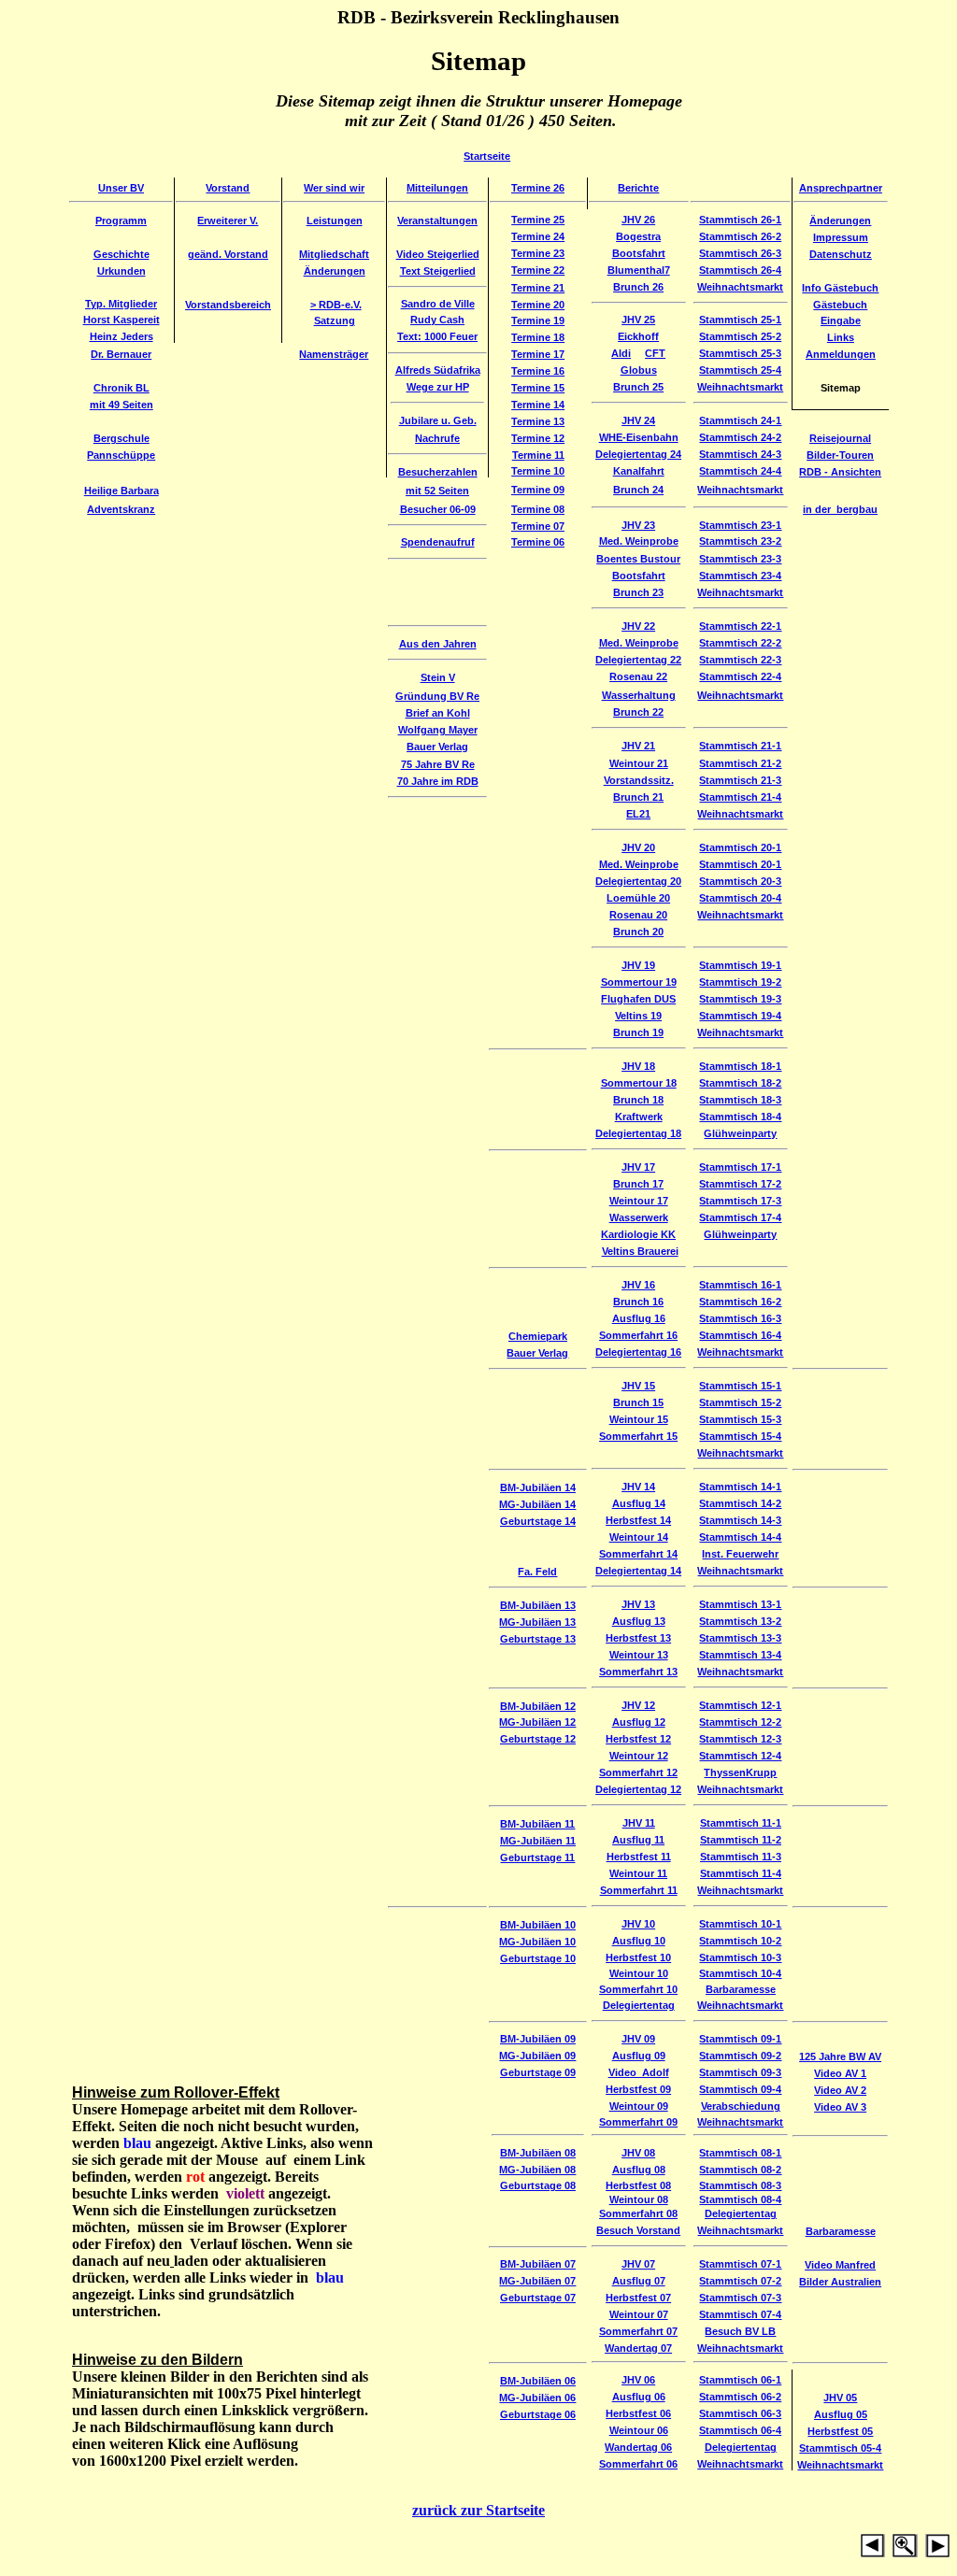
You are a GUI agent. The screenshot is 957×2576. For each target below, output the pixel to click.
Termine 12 (538, 438)
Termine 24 (538, 236)
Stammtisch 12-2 (740, 1722)
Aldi (621, 353)
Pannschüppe (121, 455)
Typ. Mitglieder (121, 304)
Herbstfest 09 (638, 2089)
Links (841, 337)
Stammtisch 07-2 (740, 2281)
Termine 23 (538, 253)
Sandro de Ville (438, 304)
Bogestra (638, 236)
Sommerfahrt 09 (638, 2122)
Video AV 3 (840, 2107)
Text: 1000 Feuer (437, 336)
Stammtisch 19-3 (740, 999)
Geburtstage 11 (537, 1857)
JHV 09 (638, 2039)
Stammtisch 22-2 (740, 643)
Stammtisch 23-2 (740, 541)
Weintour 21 (639, 763)
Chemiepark (538, 1336)
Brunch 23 (638, 592)
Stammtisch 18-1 (740, 1066)
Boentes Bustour (638, 559)
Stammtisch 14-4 (740, 1537)
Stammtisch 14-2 (740, 1503)
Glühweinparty (740, 1133)
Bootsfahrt (639, 253)
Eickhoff (638, 336)
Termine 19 (538, 320)
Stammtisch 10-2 (740, 1941)
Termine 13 (538, 421)
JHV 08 (638, 2153)
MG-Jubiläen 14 (537, 1504)
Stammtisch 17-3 (740, 1201)
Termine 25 (538, 220)
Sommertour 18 (639, 1083)
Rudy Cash (437, 320)
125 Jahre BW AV (840, 2057)
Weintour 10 (639, 1973)
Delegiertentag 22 (638, 660)
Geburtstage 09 (538, 2072)
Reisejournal (840, 438)
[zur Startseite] (921, 2552)
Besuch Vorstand (638, 2230)
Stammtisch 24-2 (740, 437)
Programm (121, 221)
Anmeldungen (841, 354)
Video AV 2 (840, 2090)
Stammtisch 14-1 (740, 1487)
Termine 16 (538, 371)
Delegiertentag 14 (638, 1571)
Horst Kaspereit (121, 320)
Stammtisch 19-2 (740, 982)
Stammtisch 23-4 (740, 576)
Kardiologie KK (638, 1234)
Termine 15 (538, 388)
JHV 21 (638, 746)
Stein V (438, 677)
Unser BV (121, 188)
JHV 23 (638, 525)
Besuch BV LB (740, 2331)
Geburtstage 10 (538, 1958)
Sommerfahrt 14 (638, 1554)
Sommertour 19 (639, 982)
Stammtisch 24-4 (740, 471)
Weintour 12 (639, 1756)
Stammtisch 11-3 (741, 1857)
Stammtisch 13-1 (740, 1604)
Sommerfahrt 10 (638, 1989)
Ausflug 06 (639, 2397)
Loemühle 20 (638, 898)
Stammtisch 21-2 (740, 763)
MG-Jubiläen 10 (537, 1942)
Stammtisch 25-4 (740, 370)
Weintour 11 (638, 1873)
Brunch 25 (638, 387)
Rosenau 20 (638, 915)
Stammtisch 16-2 (740, 1302)
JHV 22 (638, 626)
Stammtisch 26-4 (740, 270)
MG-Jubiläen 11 (538, 1841)
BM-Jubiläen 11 (537, 1824)
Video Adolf (639, 2072)
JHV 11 (639, 1823)
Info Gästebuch (840, 288)
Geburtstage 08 (538, 2185)
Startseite (487, 156)
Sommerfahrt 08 (638, 2213)
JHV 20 (638, 847)
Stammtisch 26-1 (740, 220)
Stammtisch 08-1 (740, 2153)
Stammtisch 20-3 (740, 881)
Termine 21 (538, 288)
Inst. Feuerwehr (740, 1554)
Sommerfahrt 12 (638, 1772)
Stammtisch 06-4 (740, 2430)
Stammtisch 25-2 (740, 336)
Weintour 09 (639, 2106)
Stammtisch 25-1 (740, 320)
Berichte (638, 188)
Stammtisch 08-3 (740, 2185)
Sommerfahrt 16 (638, 1335)
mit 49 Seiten (121, 405)
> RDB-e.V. (336, 305)
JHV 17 (638, 1167)
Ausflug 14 (639, 1503)
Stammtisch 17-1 (740, 1167)
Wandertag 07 (638, 2348)
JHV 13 (638, 1604)
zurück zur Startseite (478, 2510)
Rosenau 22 (638, 676)
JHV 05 (840, 2398)
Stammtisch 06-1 (740, 2380)
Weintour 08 (639, 2199)
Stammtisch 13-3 (740, 1638)
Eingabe (841, 320)
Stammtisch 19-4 (740, 1016)
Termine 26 (538, 188)
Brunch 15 (638, 1402)
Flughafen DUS (638, 999)
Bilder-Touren (840, 455)
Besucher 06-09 (438, 509)
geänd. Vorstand (228, 254)
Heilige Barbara (121, 491)
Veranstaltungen (437, 221)
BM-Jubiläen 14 (538, 1487)
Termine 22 (538, 270)
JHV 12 (638, 1705)
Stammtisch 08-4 (740, 2199)
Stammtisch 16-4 (740, 1335)
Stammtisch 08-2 (740, 2170)
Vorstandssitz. (639, 780)
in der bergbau (840, 509)
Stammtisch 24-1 (740, 420)
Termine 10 (538, 471)
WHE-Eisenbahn (639, 437)
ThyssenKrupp (740, 1772)
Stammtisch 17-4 (740, 1217)
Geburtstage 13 (538, 1639)
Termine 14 (538, 405)
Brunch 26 (638, 287)
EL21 (638, 814)
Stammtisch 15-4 (740, 1436)
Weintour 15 (639, 1419)
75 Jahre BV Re (438, 764)
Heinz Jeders (121, 336)
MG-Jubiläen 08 (537, 2170)
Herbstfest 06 (638, 2413)
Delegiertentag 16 (638, 1352)
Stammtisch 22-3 (740, 660)
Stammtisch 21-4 (740, 797)
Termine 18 (538, 337)
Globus (639, 370)
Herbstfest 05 (840, 2431)
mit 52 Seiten (437, 491)
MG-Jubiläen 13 (537, 1622)
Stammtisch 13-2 (740, 1621)
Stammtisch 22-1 (740, 626)
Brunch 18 (638, 1100)
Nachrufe (437, 438)
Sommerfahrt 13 (638, 1672)
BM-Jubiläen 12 (538, 1706)
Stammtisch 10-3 (740, 1957)
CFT (655, 353)
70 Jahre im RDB (438, 781)
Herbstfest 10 (638, 1957)
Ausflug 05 (841, 2414)
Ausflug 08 (639, 2170)
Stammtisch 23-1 (740, 525)
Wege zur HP (438, 387)
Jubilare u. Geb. (438, 420)
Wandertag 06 (638, 2447)
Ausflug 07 (639, 2281)
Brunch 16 (638, 1302)
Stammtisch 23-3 (740, 559)
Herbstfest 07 (638, 2298)
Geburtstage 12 (538, 1739)
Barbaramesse (741, 1989)
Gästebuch (840, 305)
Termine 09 (538, 490)
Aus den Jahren (438, 644)
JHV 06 (638, 2380)
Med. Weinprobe (639, 541)
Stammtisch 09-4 (740, 2089)
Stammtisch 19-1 (740, 965)
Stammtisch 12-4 (740, 1756)
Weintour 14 (639, 1537)
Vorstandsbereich (228, 305)
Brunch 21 (638, 797)
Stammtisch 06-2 (740, 2397)
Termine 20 (538, 305)
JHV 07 (638, 2264)
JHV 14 (638, 1487)
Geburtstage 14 (538, 1521)
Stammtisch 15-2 (740, 1402)
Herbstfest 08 (638, 2185)
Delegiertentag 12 (638, 1789)
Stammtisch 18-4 (740, 1117)
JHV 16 (638, 1285)
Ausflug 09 (639, 2056)
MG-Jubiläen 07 (537, 2281)
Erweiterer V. (228, 221)
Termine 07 (538, 526)
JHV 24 (638, 420)
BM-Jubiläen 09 (538, 2039)
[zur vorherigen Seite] (873, 2552)
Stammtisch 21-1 (740, 746)
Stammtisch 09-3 (740, 2072)
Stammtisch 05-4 (840, 2448)
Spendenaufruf (438, 542)
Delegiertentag (639, 2005)
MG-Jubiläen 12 (537, 1722)
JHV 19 (638, 965)
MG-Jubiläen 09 (537, 2056)
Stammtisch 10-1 (740, 1924)
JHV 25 (638, 320)
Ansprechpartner (841, 188)
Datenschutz (841, 254)
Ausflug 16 (639, 1318)
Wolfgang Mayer (438, 730)
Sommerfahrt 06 (638, 2464)
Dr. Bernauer (121, 354)
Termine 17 (538, 354)
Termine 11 (538, 455)
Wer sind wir (334, 188)
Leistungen (335, 221)
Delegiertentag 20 (638, 881)
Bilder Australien (840, 2282)
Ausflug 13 (639, 1621)
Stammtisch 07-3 (740, 2298)
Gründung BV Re (437, 696)
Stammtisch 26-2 (740, 236)
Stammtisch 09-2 (740, 2056)
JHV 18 (638, 1066)
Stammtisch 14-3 (740, 1520)
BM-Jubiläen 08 (538, 2153)
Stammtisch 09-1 (740, 2039)
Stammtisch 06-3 (740, 2413)
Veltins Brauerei (640, 1251)
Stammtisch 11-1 (741, 1823)
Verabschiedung (741, 2106)
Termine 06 (538, 542)
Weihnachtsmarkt (740, 287)
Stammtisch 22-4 (740, 676)
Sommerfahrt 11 (639, 1890)
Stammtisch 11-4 (741, 1873)
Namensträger (334, 354)
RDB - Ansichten (840, 472)
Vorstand (228, 188)
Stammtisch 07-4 (740, 2314)
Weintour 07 (639, 2314)
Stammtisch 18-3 (740, 1100)
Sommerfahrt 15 (638, 1436)
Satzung (335, 320)
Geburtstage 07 (538, 2298)
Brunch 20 (638, 932)
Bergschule (121, 438)
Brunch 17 (638, 1184)
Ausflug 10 (639, 1941)
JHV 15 (638, 1386)
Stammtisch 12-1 (740, 1705)
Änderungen (840, 221)
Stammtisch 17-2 (740, 1184)
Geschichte (121, 254)
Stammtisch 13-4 (740, 1655)
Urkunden (121, 271)
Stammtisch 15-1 (740, 1386)
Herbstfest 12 (638, 1739)
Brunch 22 (638, 712)
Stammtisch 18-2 (740, 1083)
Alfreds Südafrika (438, 370)
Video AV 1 (840, 2073)
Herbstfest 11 (639, 1857)
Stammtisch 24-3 (740, 454)
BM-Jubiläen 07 (538, 2264)
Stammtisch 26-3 (740, 253)
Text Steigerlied (438, 271)
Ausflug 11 (638, 1840)
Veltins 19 (638, 1016)
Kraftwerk (639, 1117)
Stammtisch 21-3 (740, 780)
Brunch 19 (638, 1032)
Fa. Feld (537, 1572)
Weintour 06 (639, 2430)
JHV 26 (638, 220)
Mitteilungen (437, 188)
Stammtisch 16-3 (740, 1318)
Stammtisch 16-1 (740, 1285)
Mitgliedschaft (334, 254)
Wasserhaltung (639, 695)
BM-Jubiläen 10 (538, 1925)
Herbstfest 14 (638, 1520)
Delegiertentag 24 (638, 454)
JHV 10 (638, 1924)
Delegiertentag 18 (638, 1133)
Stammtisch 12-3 (740, 1739)
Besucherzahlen (438, 472)
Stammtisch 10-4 (740, 1973)
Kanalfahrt (639, 471)
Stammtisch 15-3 (740, 1419)
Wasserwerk (639, 1217)
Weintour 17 (639, 1201)
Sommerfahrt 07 (638, 2331)
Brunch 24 (638, 490)
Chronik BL (121, 388)
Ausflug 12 (639, 1722)
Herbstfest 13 (638, 1638)
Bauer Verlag (437, 747)
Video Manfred (840, 2265)
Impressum (841, 237)
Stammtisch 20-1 (740, 847)
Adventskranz (121, 509)
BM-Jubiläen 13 (538, 1605)
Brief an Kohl (438, 713)
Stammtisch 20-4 (740, 898)
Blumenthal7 (639, 270)
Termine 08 (538, 509)
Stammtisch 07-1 (740, 2264)
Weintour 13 (639, 1655)
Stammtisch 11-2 (741, 1840)
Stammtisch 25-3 (740, 353)
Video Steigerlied (438, 254)
